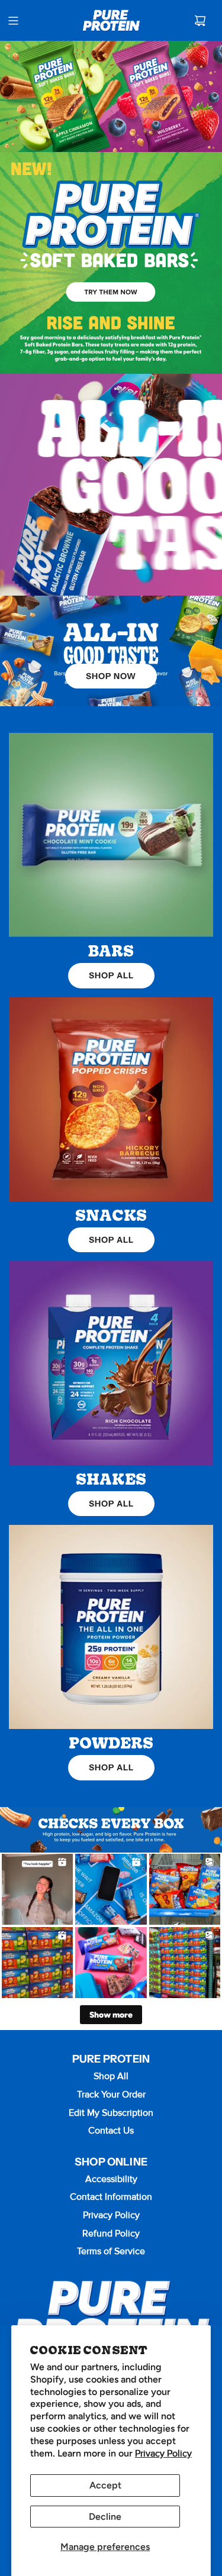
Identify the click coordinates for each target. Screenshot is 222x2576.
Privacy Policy (163, 2454)
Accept (105, 2485)
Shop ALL (111, 975)
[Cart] (200, 21)
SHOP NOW (111, 676)
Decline (105, 2517)
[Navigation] (13, 21)
